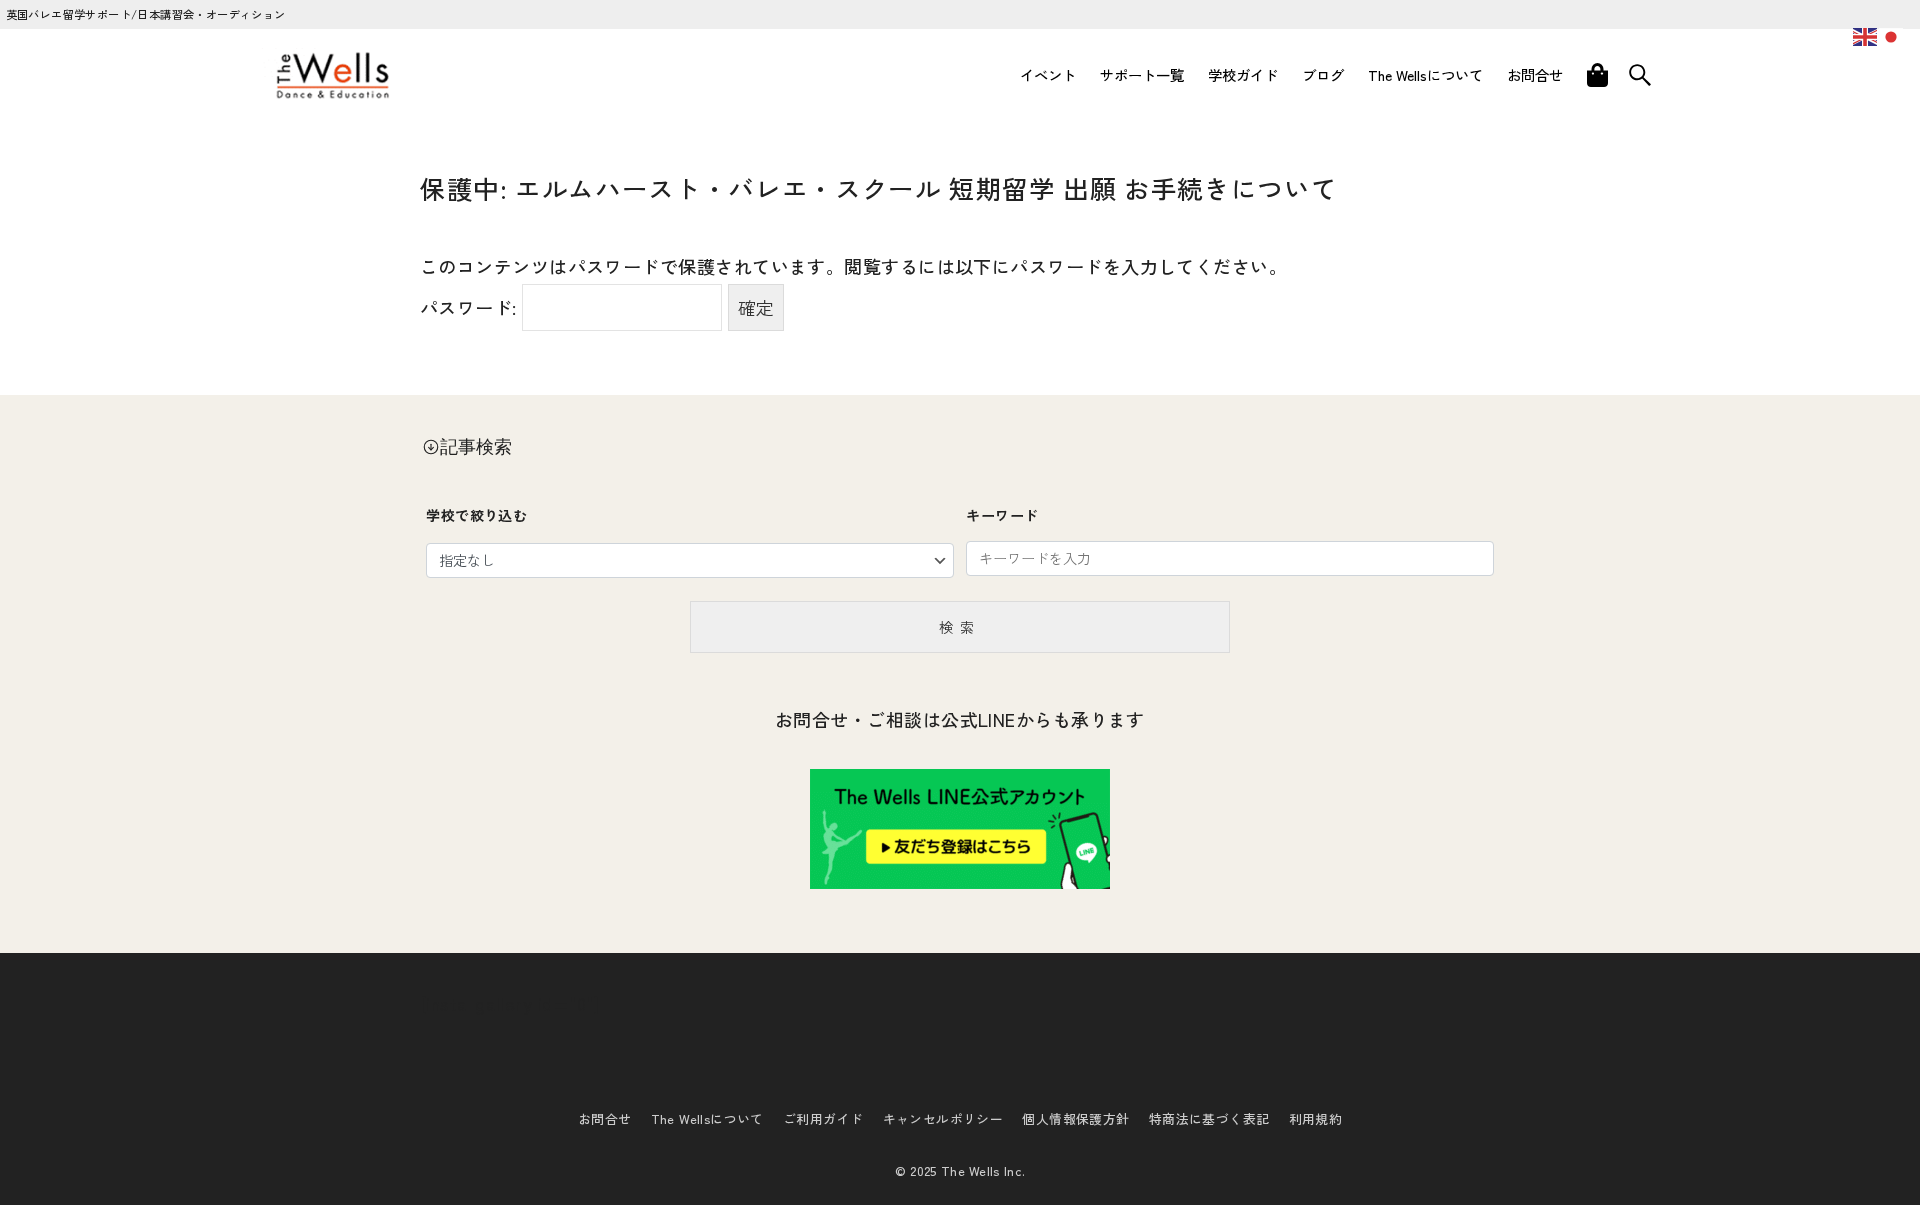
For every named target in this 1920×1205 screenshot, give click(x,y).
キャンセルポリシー (943, 1118)
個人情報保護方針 (1075, 1118)
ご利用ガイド (823, 1118)
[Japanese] (1892, 33)
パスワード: (471, 307)
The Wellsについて (707, 1118)
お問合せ (605, 1118)
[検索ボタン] (1640, 75)
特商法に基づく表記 (1209, 1118)
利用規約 (1316, 1118)
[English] (1866, 33)
